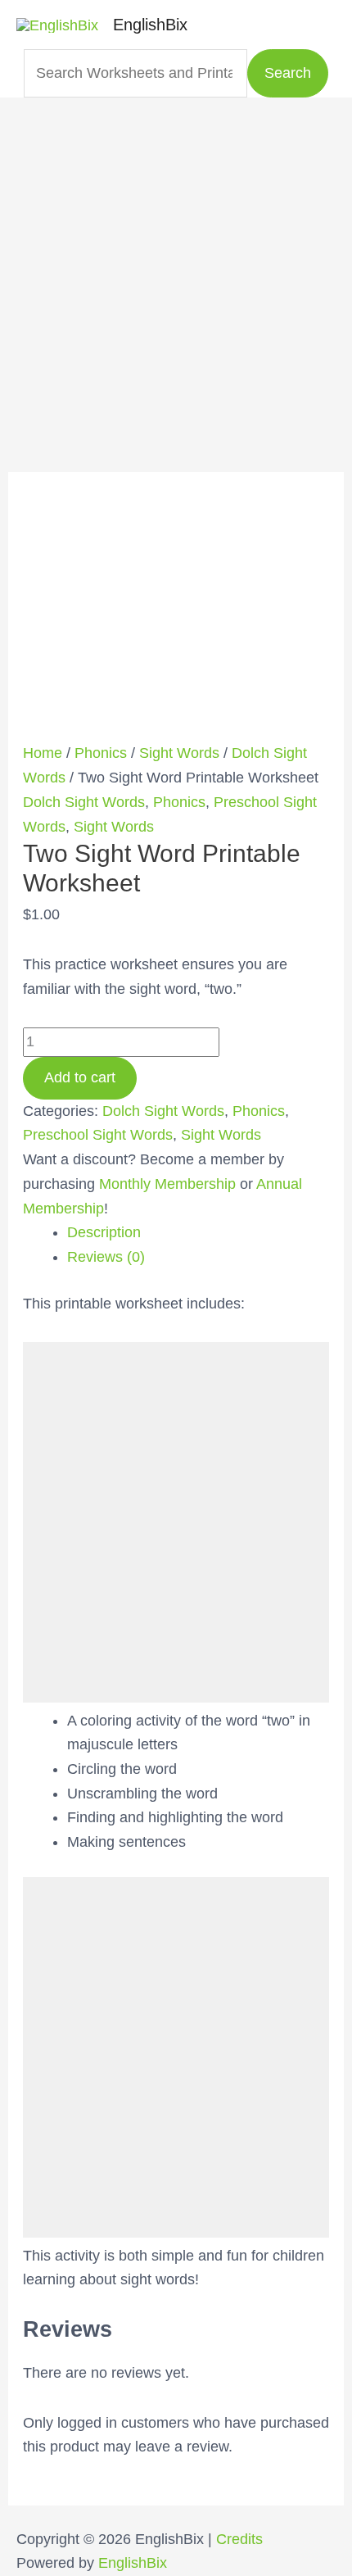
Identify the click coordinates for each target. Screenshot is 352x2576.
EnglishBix (150, 25)
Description (104, 1232)
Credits (239, 2539)
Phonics (101, 753)
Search (288, 73)
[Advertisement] (176, 274)
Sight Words (179, 753)
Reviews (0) (106, 1257)
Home (43, 753)
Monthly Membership (167, 1184)
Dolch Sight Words (84, 802)
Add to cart (80, 1077)
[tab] (199, 1233)
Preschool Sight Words (98, 1135)
